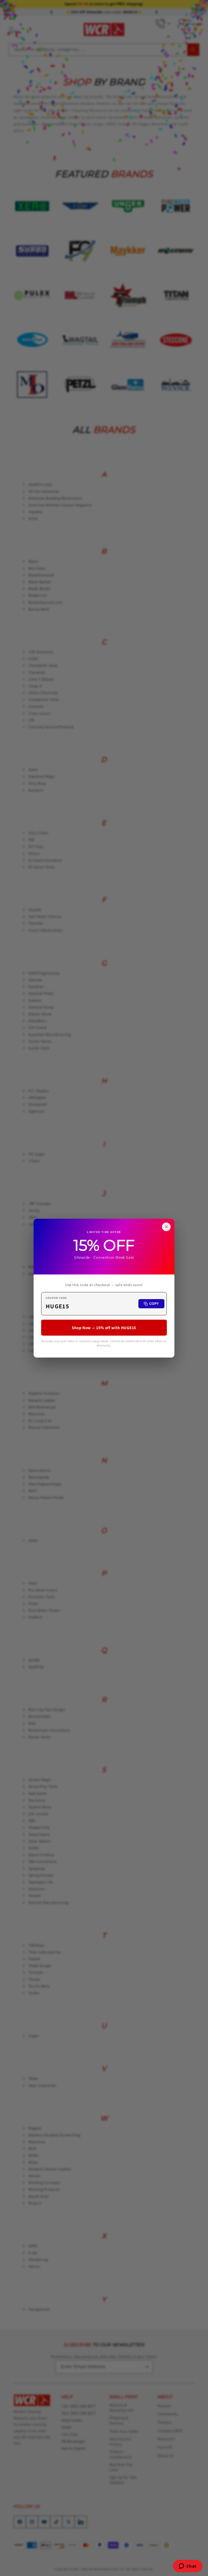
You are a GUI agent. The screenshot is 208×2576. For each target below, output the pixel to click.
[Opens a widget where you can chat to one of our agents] (188, 2567)
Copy (154, 1304)
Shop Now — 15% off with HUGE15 (104, 1327)
